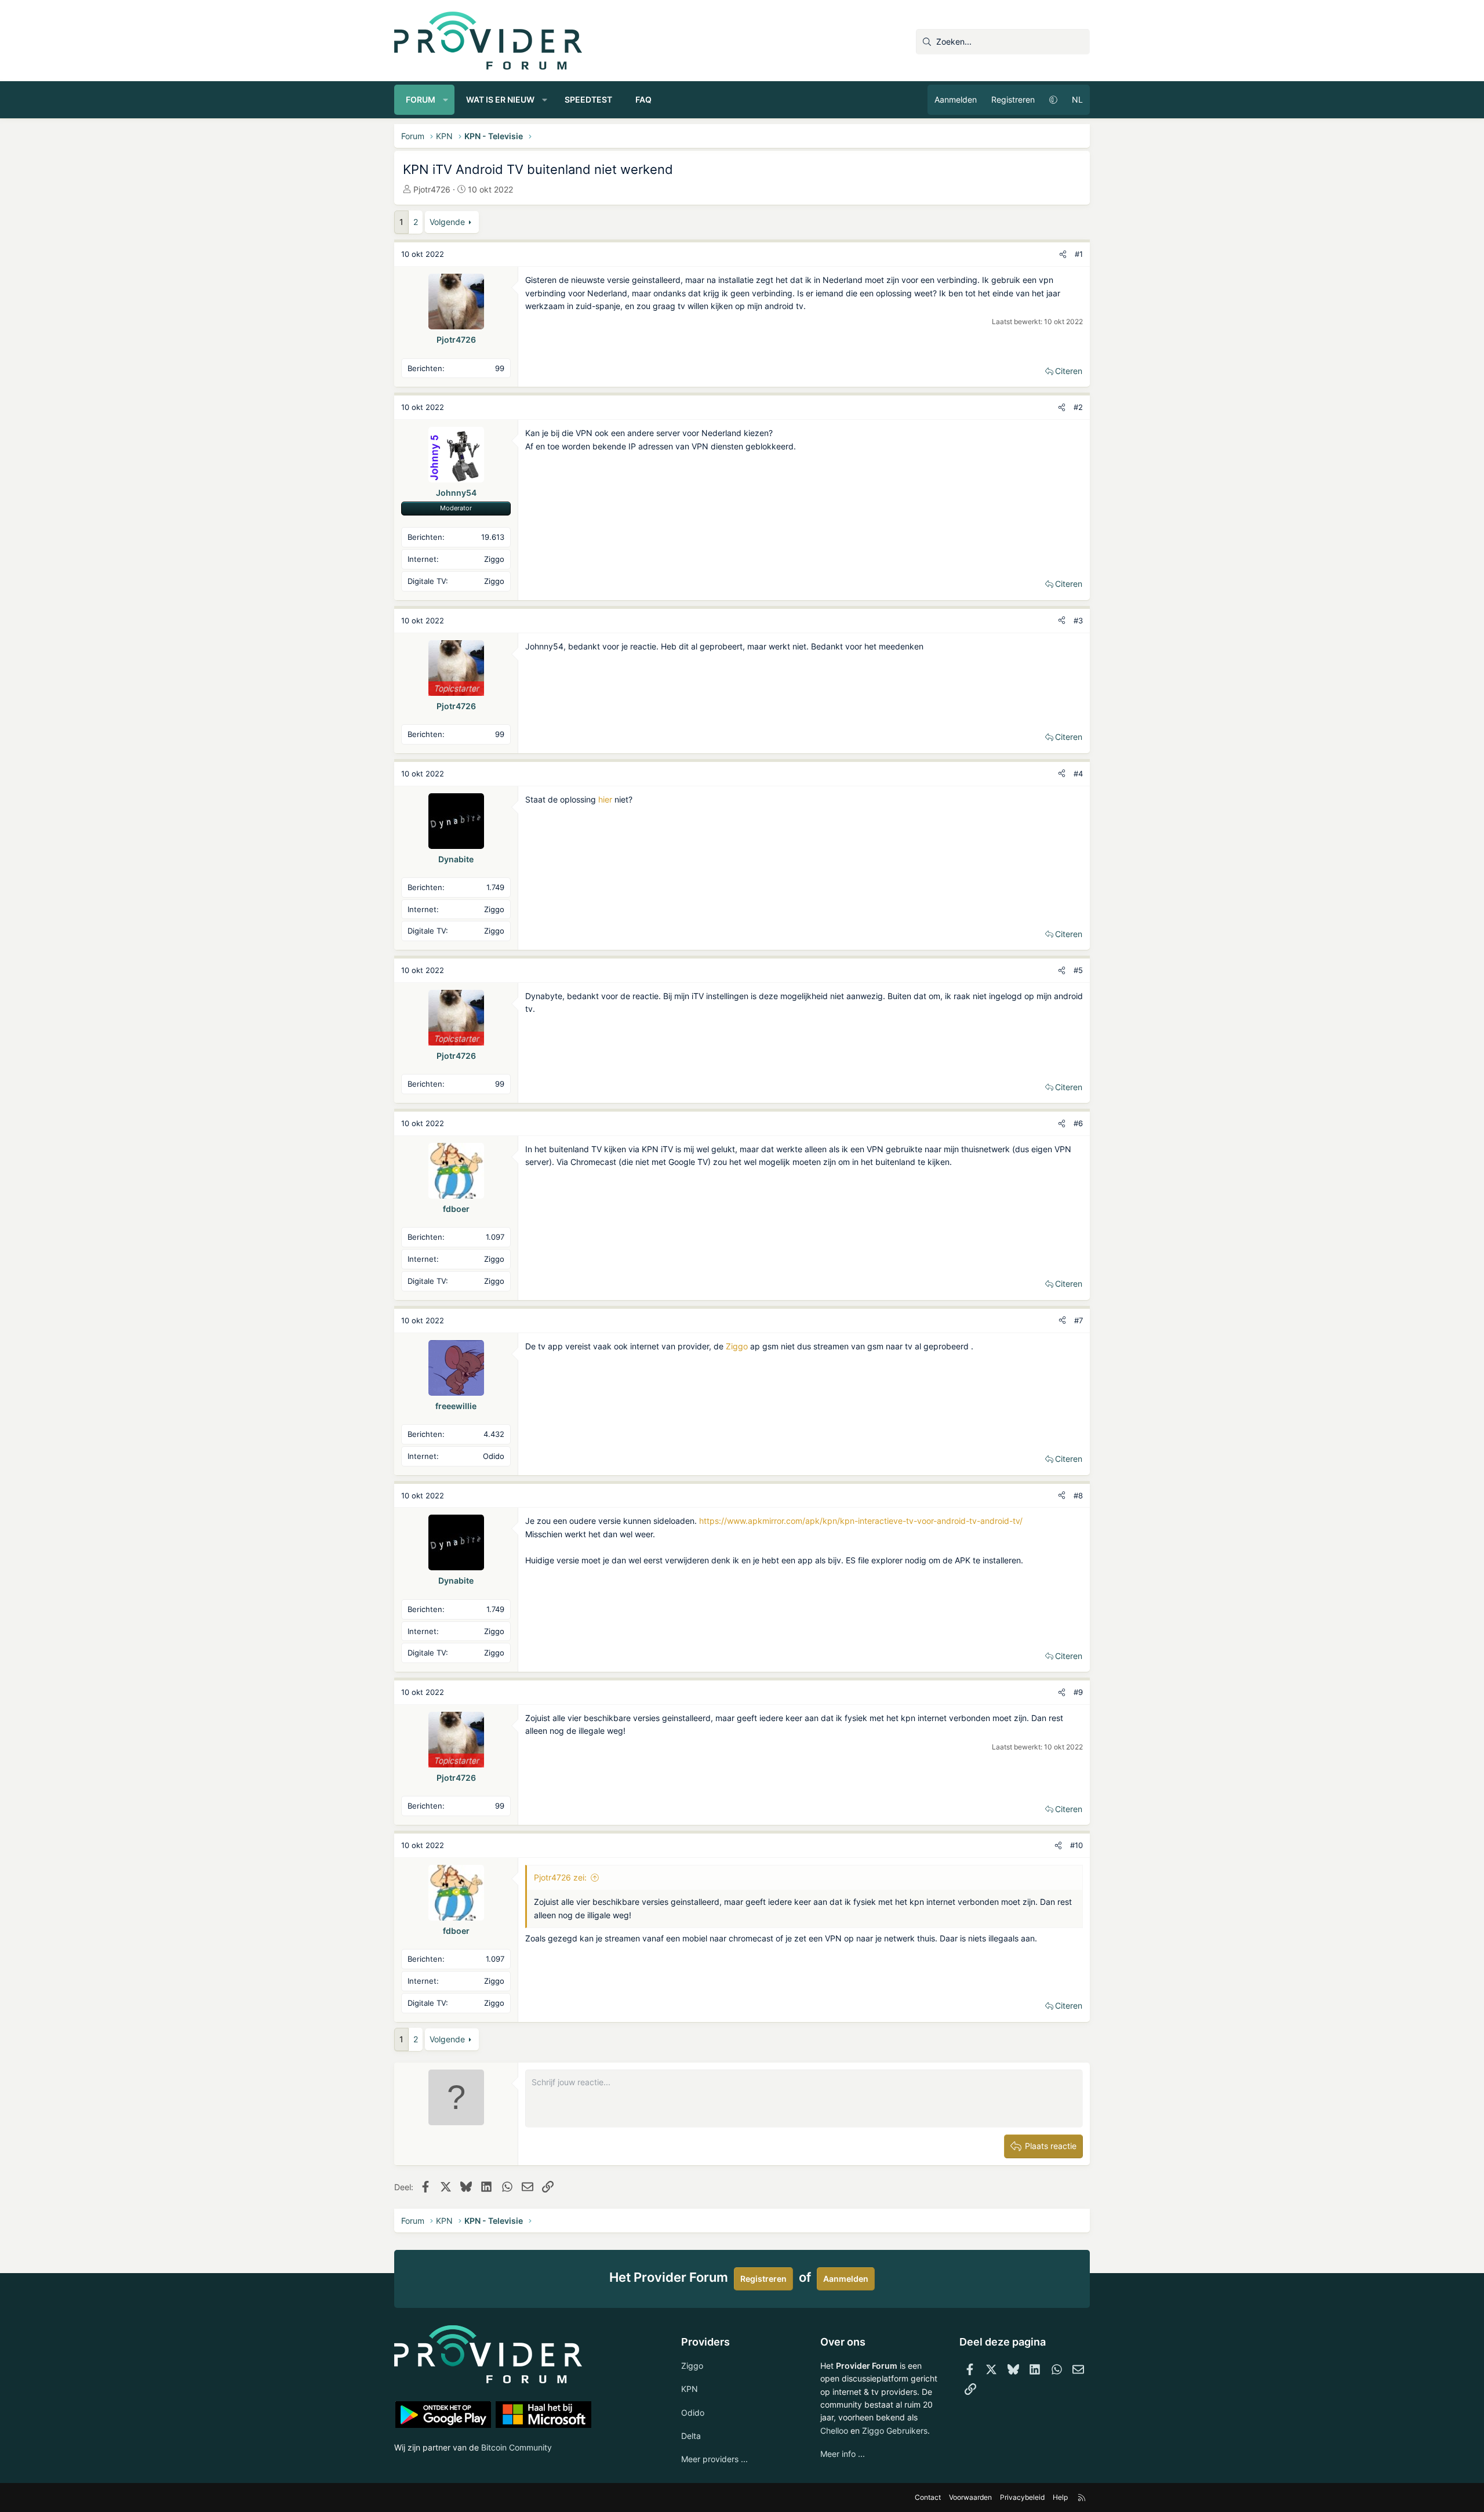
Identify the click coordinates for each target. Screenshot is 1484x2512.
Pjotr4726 (432, 189)
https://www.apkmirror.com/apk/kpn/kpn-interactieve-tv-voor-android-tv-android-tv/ (861, 1521)
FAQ (643, 99)
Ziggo (737, 1346)
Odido (693, 2413)
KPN (690, 2389)
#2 (1078, 407)
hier (605, 799)
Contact (928, 2497)
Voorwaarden (970, 2497)
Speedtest (588, 99)
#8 (1078, 1495)
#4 (1078, 774)
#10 (1076, 1845)
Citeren (1069, 371)
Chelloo (834, 2431)
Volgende (447, 222)
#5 (1078, 970)
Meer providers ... (714, 2459)
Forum (421, 99)
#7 (1079, 1320)
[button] (446, 100)
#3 (1078, 620)
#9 (1078, 1692)
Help (1060, 2497)
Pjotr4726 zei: (560, 1877)
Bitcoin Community (517, 2447)
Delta (691, 2436)
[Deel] (1063, 254)
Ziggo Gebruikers (895, 2431)
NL (1077, 99)
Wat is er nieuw (500, 99)
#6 (1078, 1123)
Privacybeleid (1022, 2497)
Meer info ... (843, 2454)
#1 (1079, 254)
